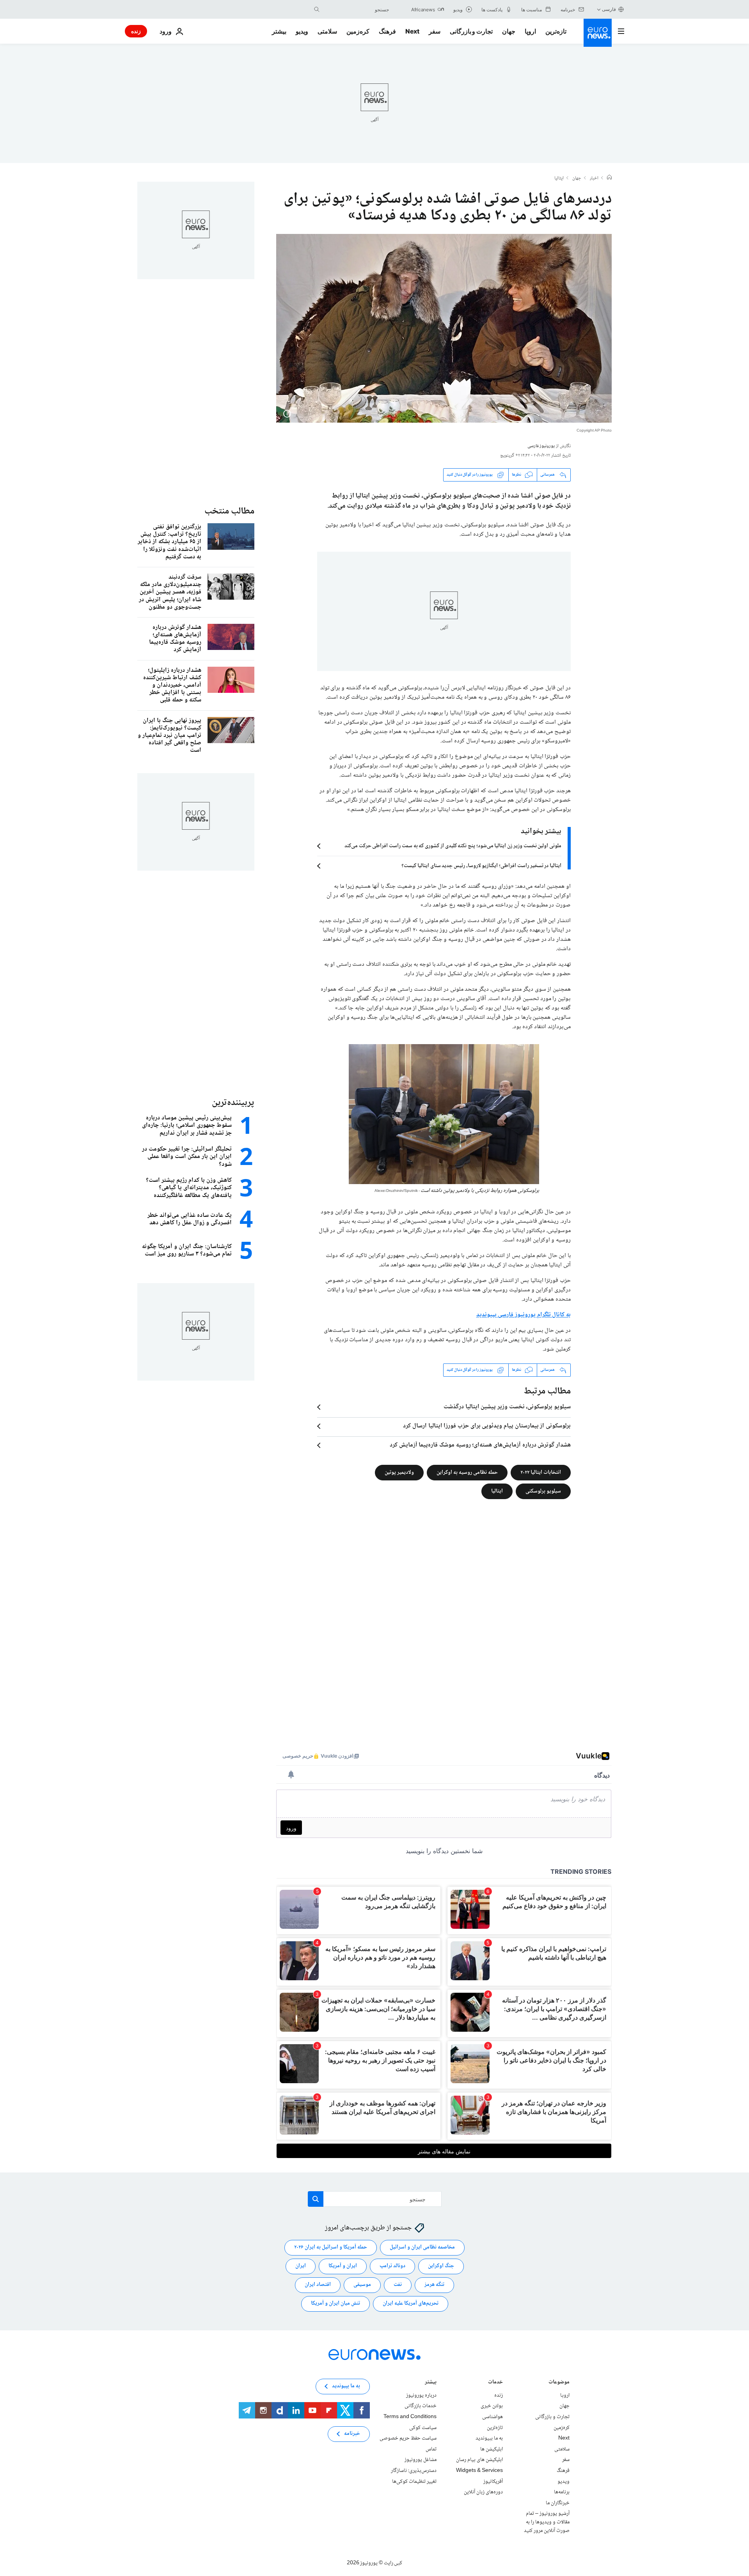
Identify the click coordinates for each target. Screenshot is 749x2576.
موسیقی (362, 2285)
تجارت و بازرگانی (471, 31)
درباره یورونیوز (421, 2395)
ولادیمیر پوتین (399, 1472)
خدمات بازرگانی (421, 2406)
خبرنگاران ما (558, 2503)
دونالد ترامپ (392, 2266)
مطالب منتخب (229, 511)
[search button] (317, 9)
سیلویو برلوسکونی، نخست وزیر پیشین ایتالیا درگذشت (507, 1407)
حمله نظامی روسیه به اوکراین (467, 1472)
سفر (435, 31)
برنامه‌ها (562, 2492)
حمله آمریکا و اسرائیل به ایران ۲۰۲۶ (331, 2247)
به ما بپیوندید (489, 2438)
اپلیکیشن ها (492, 2449)
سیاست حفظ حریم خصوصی (408, 2438)
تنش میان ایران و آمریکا (335, 2303)
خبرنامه (352, 2434)
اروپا (530, 31)
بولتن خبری (492, 2406)
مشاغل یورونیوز (421, 2460)
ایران (301, 2266)
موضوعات (559, 2383)
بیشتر (431, 2383)
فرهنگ (387, 31)
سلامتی (327, 31)
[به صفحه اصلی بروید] (598, 33)
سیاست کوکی (423, 2427)
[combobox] (356, 9)
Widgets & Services (479, 2471)
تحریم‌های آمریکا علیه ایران (411, 2303)
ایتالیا (559, 179)
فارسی (609, 9)
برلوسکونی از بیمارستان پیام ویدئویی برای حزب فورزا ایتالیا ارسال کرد (487, 1426)
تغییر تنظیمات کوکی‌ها (414, 2481)
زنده (136, 31)
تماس (431, 2449)
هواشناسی (493, 2417)
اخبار (594, 179)
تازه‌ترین (556, 31)
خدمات (495, 2383)
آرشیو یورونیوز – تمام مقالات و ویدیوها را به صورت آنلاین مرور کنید (547, 2522)
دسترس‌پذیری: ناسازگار (414, 2471)
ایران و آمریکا (343, 2266)
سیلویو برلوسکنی (543, 1491)
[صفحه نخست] (609, 178)
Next (412, 31)
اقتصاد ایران (318, 2285)
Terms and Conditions (410, 2417)
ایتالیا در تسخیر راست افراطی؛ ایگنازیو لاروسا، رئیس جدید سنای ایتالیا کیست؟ (481, 866)
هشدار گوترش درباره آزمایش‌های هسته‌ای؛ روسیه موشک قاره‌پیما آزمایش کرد (480, 1445)
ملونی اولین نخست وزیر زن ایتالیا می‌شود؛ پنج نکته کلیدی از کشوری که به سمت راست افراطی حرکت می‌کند (453, 846)
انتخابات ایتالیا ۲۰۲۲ (541, 1472)
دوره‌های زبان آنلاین (483, 2492)
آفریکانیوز (493, 2481)
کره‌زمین (358, 31)
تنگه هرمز (434, 2285)
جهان (509, 31)
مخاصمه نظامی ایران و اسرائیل (422, 2247)
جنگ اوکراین (441, 2266)
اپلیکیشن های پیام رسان (479, 2460)
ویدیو (302, 31)
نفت (398, 2285)
